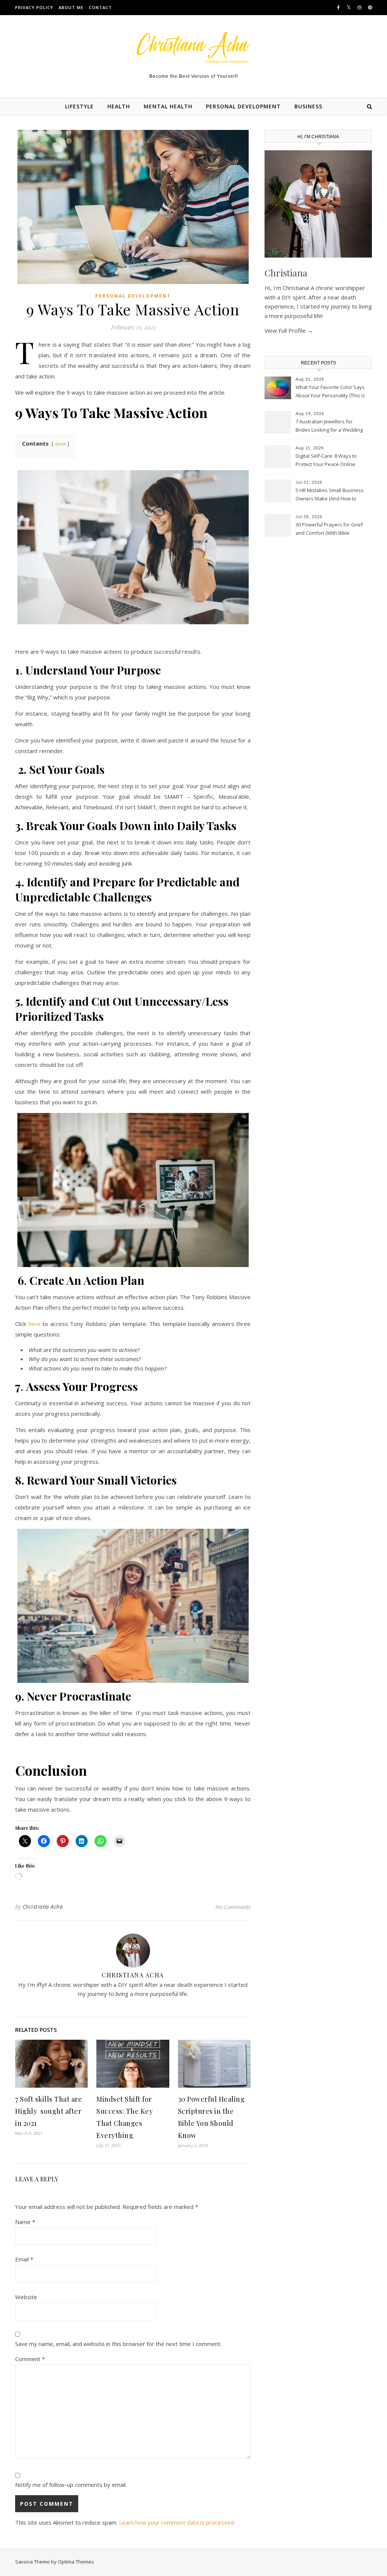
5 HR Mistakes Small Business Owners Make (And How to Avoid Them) (330, 495)
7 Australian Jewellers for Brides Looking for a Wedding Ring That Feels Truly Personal (330, 426)
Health (119, 106)
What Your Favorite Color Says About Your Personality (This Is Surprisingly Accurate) (330, 392)
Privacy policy (34, 7)
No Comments (233, 1907)
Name (25, 2222)
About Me (71, 7)
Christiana (286, 273)
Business (308, 106)
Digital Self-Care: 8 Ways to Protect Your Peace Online (326, 460)
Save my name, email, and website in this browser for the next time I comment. (118, 2344)
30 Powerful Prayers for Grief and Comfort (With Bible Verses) (329, 529)
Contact (100, 7)
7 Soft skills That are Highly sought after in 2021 (49, 2111)
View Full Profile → (289, 330)
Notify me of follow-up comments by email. (71, 2485)
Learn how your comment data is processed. (177, 2522)
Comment (30, 2359)
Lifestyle (79, 106)
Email (24, 2259)
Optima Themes (76, 2562)
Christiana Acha (43, 1907)
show (60, 444)
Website (26, 2297)
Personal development (243, 106)
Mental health (168, 106)
